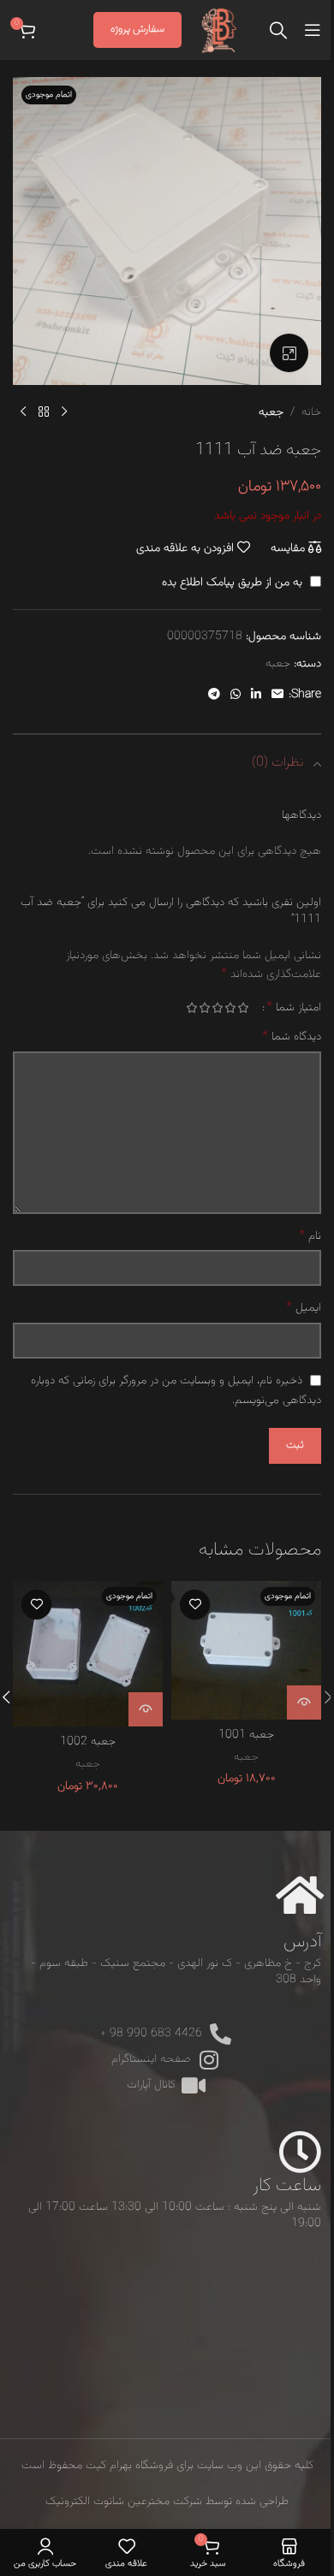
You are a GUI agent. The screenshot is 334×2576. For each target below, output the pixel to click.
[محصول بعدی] (23, 412)
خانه (311, 412)
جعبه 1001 (246, 1735)
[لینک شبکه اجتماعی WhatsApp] (236, 695)
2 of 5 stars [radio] (230, 1008)
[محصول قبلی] (64, 412)
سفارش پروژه (137, 29)
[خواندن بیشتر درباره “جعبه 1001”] (304, 1703)
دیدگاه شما (292, 1037)
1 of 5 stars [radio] (243, 1008)
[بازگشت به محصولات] (44, 412)
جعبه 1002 (88, 1742)
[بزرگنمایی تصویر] (289, 353)
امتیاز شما (294, 1008)
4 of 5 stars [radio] (204, 1008)
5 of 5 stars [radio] (191, 1008)
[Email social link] (277, 695)
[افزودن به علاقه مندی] (195, 1605)
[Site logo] (219, 31)
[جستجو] (278, 30)
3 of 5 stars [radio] (217, 1008)
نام (310, 1236)
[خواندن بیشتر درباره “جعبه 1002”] (146, 1709)
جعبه (271, 412)
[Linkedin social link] (256, 695)
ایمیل (304, 1308)
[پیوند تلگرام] (214, 695)
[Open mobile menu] (313, 30)
